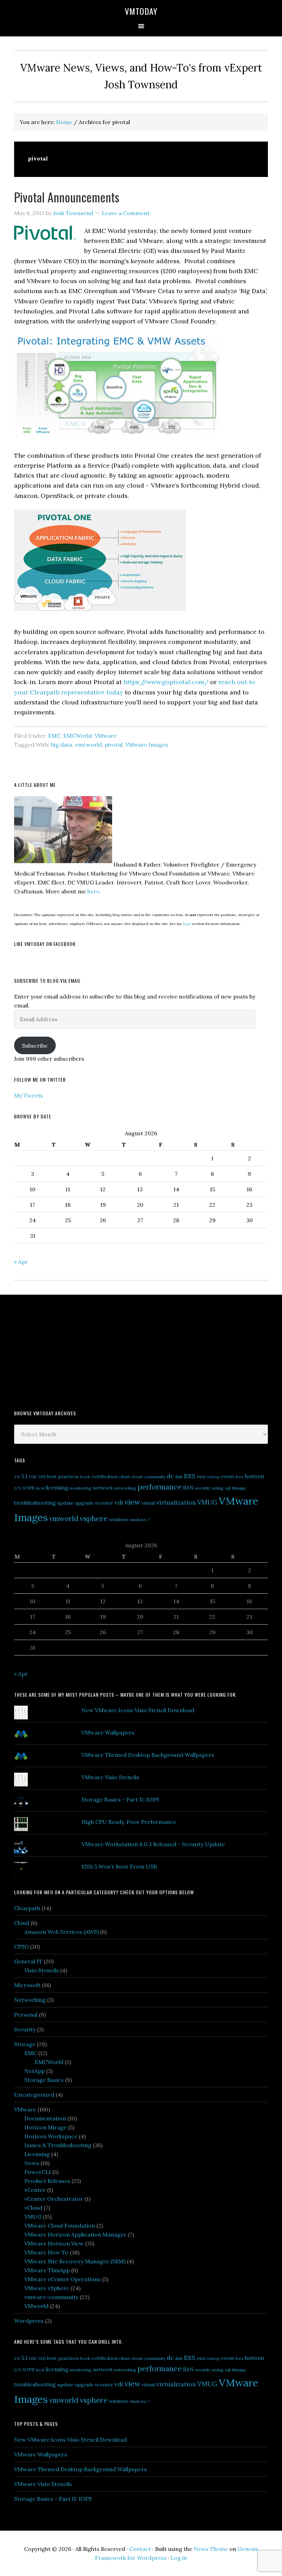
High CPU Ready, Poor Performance (129, 1822)
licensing (57, 1488)
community (154, 1477)
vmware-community (51, 2297)
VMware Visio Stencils (110, 1777)
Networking (30, 2000)
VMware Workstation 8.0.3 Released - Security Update (153, 1844)
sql (228, 1488)
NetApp (35, 2071)
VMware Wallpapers (108, 1732)
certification (105, 1477)
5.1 (24, 1476)
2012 (33, 1477)
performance (160, 1487)
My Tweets (29, 1095)
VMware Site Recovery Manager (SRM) (75, 2261)
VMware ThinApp (47, 2270)
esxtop (213, 1477)
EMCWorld (78, 736)
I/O (18, 1488)
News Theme (211, 2549)
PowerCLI (38, 2172)
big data (62, 745)
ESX (190, 1476)
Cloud (22, 1923)
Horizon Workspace (51, 2136)
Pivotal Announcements (67, 197)
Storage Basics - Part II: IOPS (120, 1799)
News (32, 2163)
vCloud (33, 2208)
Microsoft (27, 1985)
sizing (218, 1488)
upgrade (84, 1503)
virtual (148, 1503)
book (85, 1477)
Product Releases (47, 2181)
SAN (188, 1487)
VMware (106, 736)
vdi (119, 1503)
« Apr (21, 1262)
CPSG (21, 1947)
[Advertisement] (66, 1351)
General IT (28, 1961)
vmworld (64, 1519)
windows (118, 1520)
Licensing (37, 2154)
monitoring (80, 1488)
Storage (25, 2044)
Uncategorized (34, 2095)
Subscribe (35, 1046)
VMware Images (147, 745)
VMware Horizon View (54, 2243)
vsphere (94, 1518)
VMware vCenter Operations (63, 2279)
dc (170, 1476)
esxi (201, 1476)
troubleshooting (35, 1503)
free (240, 1477)
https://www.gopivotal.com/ (167, 682)
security (203, 1488)
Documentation (45, 2118)
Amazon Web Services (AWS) (62, 1932)
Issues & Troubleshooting (58, 2145)
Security (25, 2029)
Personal (26, 2015)
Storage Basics (44, 2080)
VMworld (36, 2306)
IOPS (29, 1488)
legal (187, 924)
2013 (42, 1477)
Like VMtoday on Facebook (45, 944)
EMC (54, 736)
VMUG (207, 1502)
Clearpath (27, 1908)
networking (125, 1488)
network (103, 1488)
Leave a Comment (126, 213)
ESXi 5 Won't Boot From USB (119, 1866)
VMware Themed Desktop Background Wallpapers (148, 1755)
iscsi (40, 1488)
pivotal (113, 745)
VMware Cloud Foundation (60, 2226)
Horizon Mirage (46, 2127)
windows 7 (139, 1520)
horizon (254, 1476)
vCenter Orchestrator (54, 2199)
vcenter (104, 1503)
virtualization (176, 1502)
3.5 (17, 1477)
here (93, 891)
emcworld (88, 745)
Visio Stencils (42, 1970)
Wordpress (29, 2321)
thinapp (239, 1488)
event (228, 1476)
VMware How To (46, 2252)
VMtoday (141, 11)
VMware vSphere (47, 2288)
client (124, 1477)
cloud (137, 1477)
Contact (140, 2549)
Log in (179, 2558)
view (132, 1502)
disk (179, 1477)
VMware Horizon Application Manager (75, 2234)
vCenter (35, 2190)
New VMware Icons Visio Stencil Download (138, 1710)
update (65, 1503)
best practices (63, 1476)
